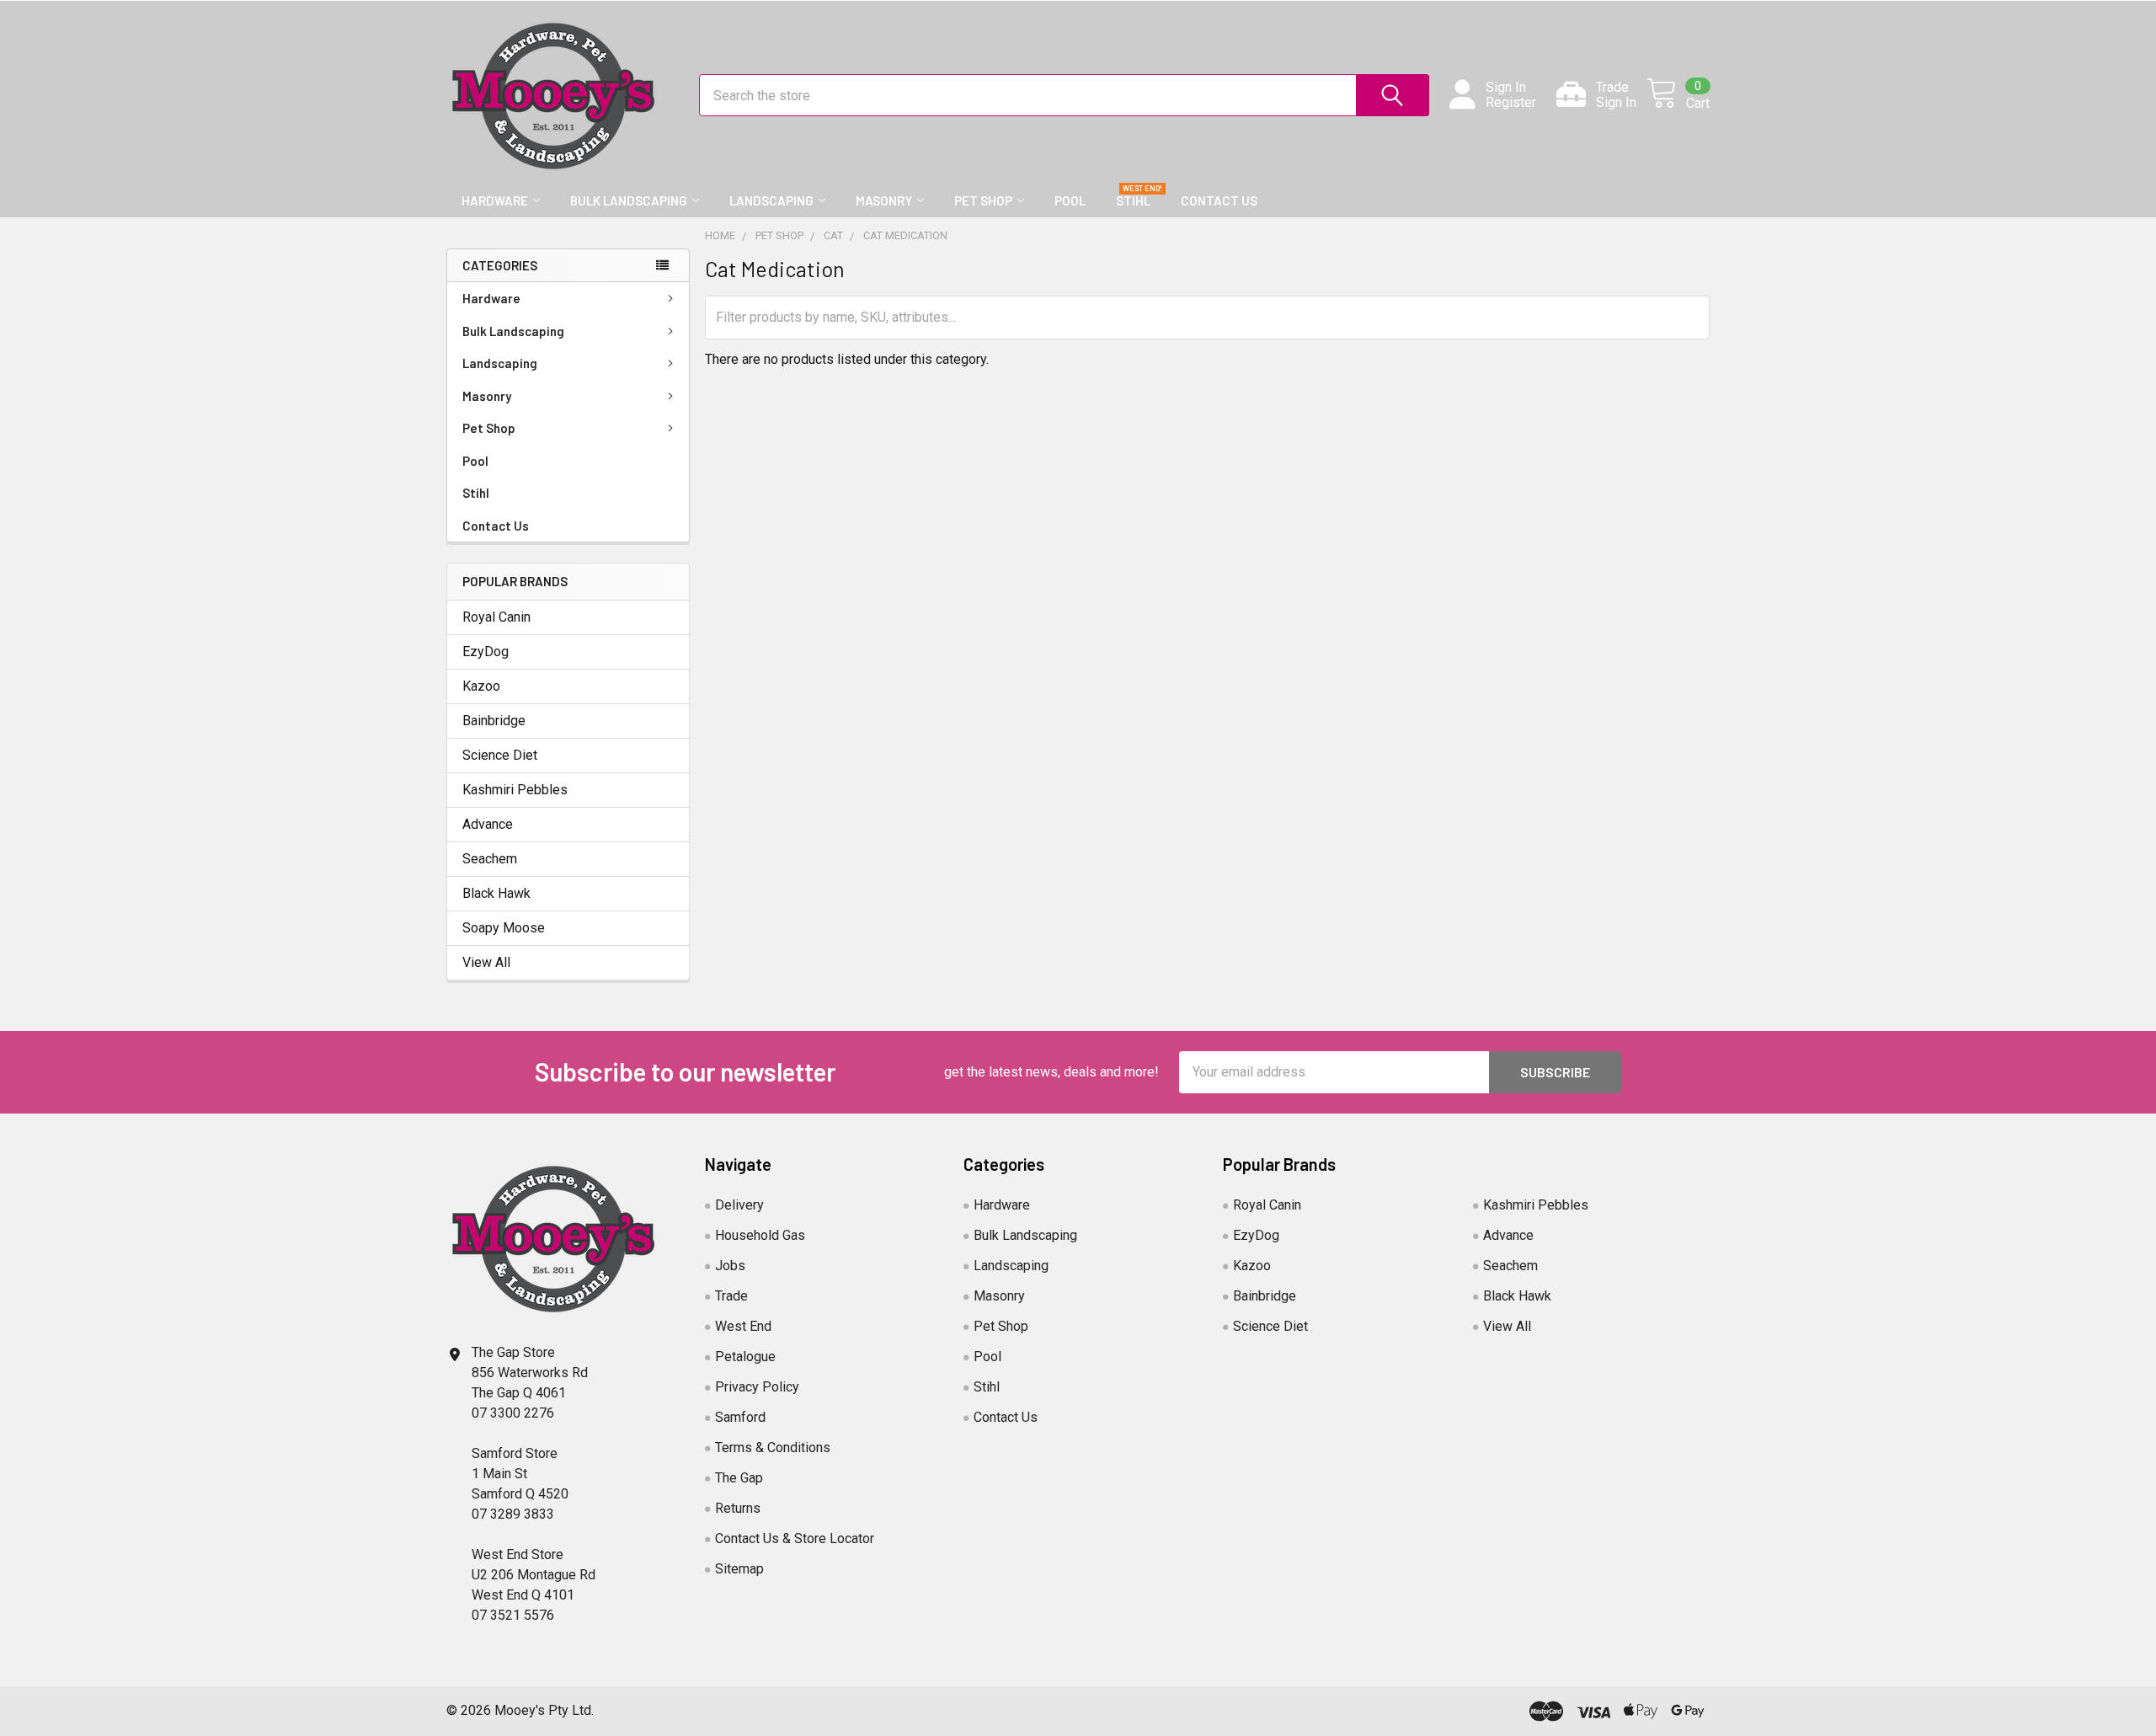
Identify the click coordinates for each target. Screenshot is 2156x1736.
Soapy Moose (504, 928)
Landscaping (771, 200)
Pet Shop (983, 200)
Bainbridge (494, 721)
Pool (1070, 200)
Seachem (490, 859)
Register (1511, 103)
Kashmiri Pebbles (515, 790)
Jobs (730, 1266)
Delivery (739, 1205)
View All (486, 962)
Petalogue (745, 1357)
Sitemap (739, 1569)
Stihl (1133, 200)
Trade (731, 1296)
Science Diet (500, 755)
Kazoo (481, 686)
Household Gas (760, 1235)
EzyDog (486, 652)
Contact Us (1219, 200)
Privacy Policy (757, 1387)
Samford (740, 1417)
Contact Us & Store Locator (795, 1538)
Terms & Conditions (773, 1448)
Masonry (884, 200)
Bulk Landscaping (629, 200)
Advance (488, 824)
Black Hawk (496, 893)
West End (743, 1326)
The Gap (739, 1478)
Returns (738, 1508)
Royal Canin (496, 617)
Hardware (495, 200)
